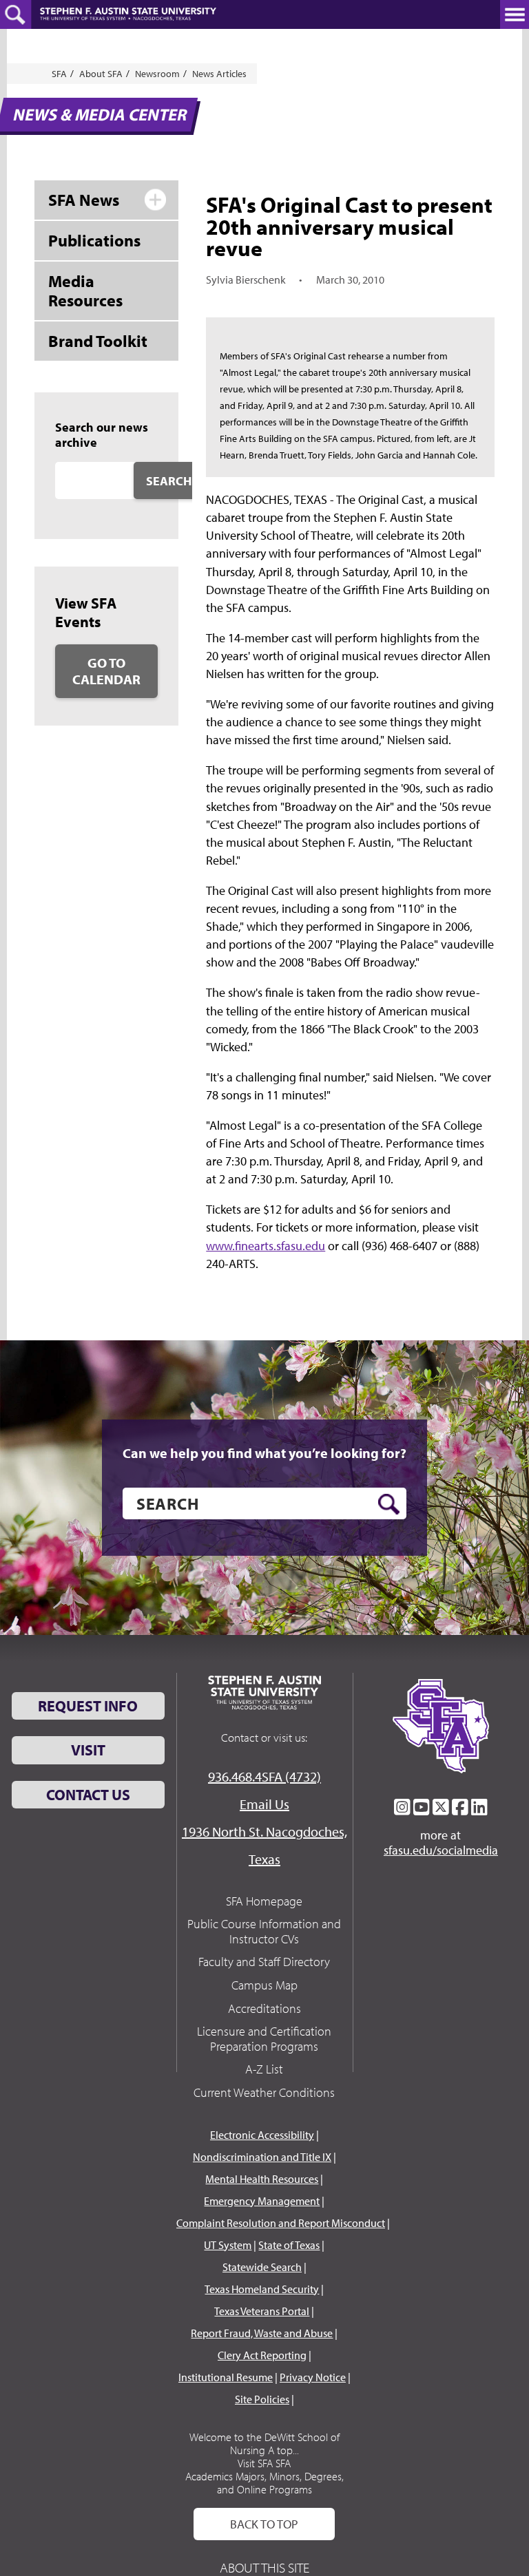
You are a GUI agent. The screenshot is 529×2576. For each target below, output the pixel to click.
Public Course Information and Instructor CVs (264, 1931)
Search (169, 481)
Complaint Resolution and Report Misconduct (281, 2223)
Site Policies (262, 2399)
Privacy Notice (313, 2377)
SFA (59, 74)
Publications (94, 240)
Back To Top (264, 2524)
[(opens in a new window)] (402, 1807)
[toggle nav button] (515, 14)
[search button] (389, 1504)
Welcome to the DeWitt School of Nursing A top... (264, 2443)
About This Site (264, 2567)
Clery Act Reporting (262, 2355)
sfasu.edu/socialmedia (441, 1850)
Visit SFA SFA (264, 2463)
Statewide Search (262, 2267)
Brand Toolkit (98, 341)
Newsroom (157, 74)
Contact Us (88, 1795)
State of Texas (289, 2245)
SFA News (84, 200)
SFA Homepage (264, 1901)
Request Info (88, 1706)
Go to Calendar (106, 671)
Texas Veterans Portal (262, 2311)
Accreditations (264, 2008)
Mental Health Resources (262, 2179)
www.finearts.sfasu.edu (266, 1246)
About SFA (101, 74)
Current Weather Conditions (264, 2092)
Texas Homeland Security (262, 2289)
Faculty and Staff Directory (264, 1962)
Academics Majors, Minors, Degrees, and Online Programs (264, 2483)
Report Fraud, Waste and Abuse (262, 2333)
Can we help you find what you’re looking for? (264, 1453)
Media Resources (85, 291)
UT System (228, 2245)
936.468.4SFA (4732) (264, 1776)
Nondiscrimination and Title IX (262, 2157)
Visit (88, 1750)
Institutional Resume (226, 2377)
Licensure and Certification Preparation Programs (264, 2039)
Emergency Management (262, 2201)
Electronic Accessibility (262, 2135)
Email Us (264, 1804)
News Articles (219, 74)
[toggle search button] (15, 14)
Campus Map (264, 1985)
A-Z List (264, 2069)
